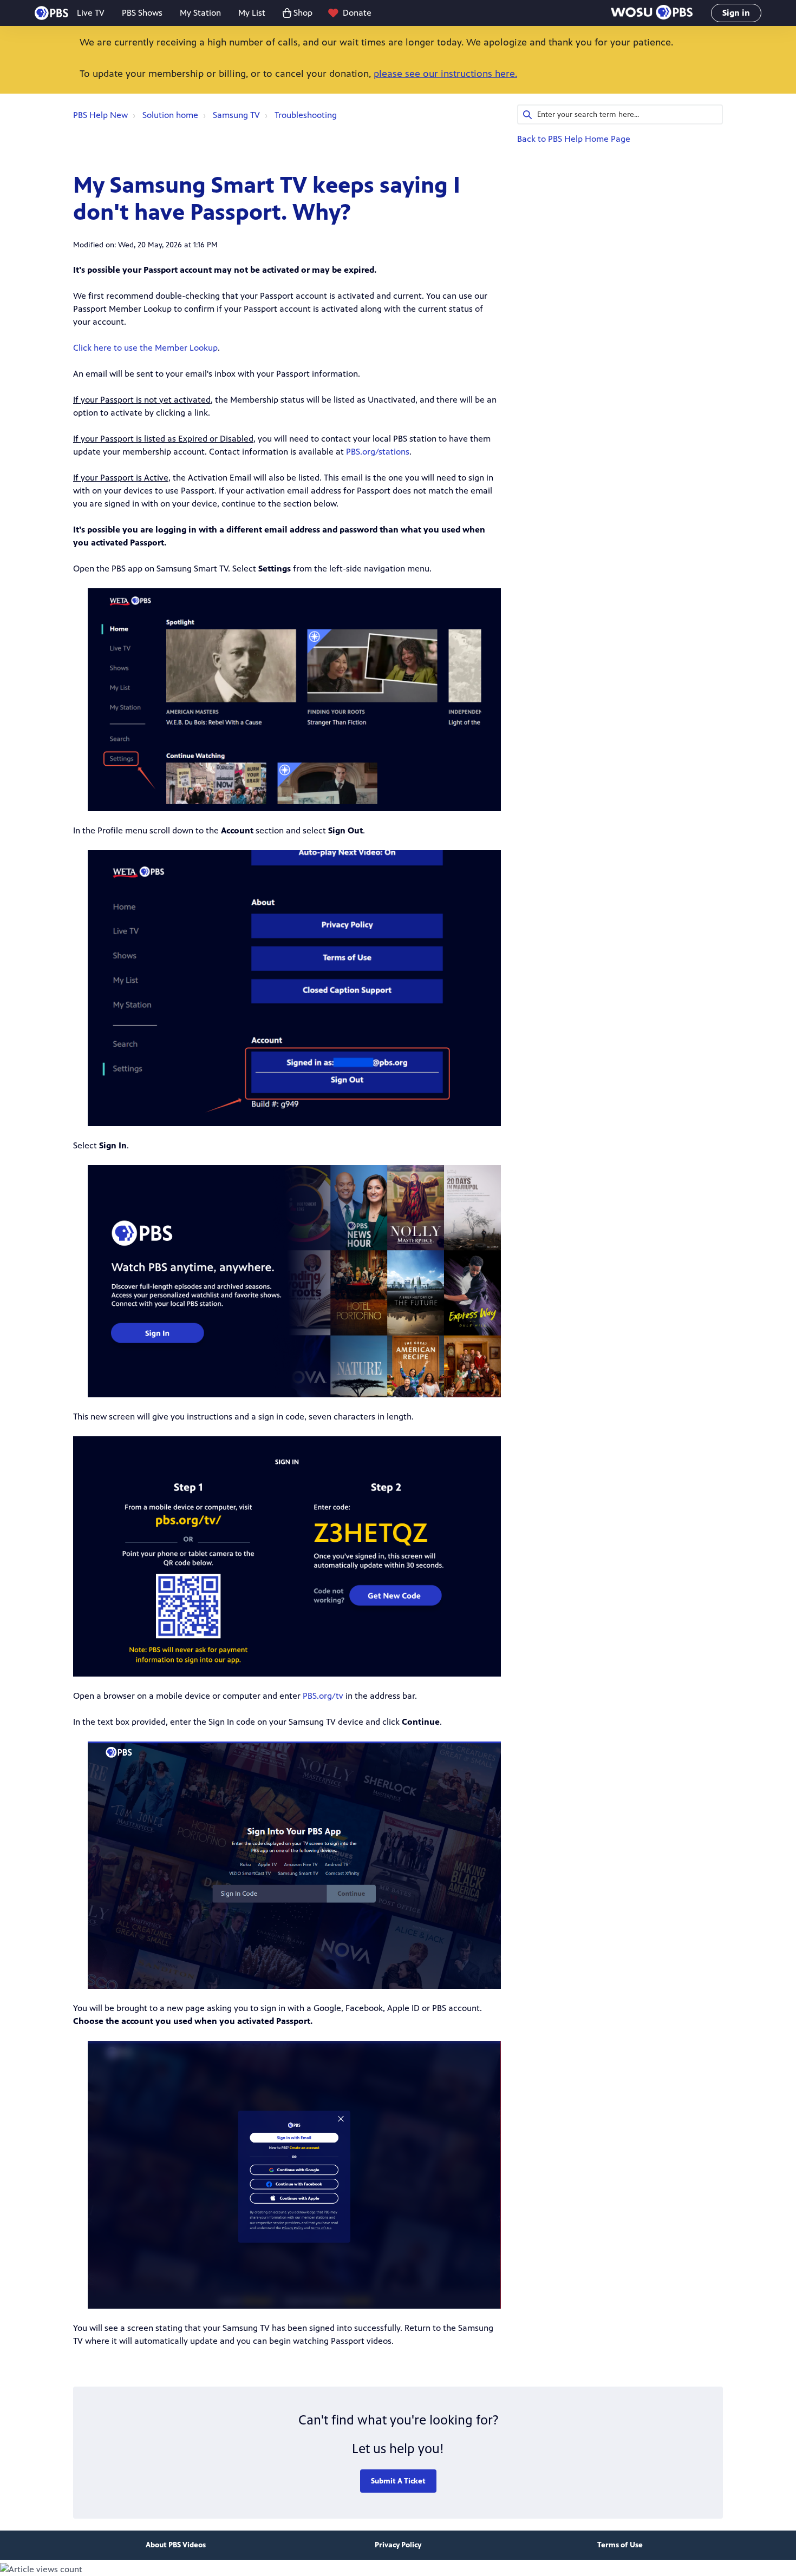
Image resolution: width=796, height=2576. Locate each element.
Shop (303, 13)
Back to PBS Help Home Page (574, 139)
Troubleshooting (306, 115)
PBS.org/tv (323, 1696)
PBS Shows (142, 13)
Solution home (170, 115)
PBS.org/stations (378, 452)
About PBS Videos (176, 2545)
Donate (357, 13)
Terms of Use (620, 2545)
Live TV (91, 13)
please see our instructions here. (445, 74)
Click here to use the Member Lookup (145, 348)
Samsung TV (236, 115)
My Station (200, 13)
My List (252, 13)
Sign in (736, 13)
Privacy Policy (398, 2545)
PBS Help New (100, 115)
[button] (652, 13)
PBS (51, 13)
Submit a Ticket (398, 2481)
